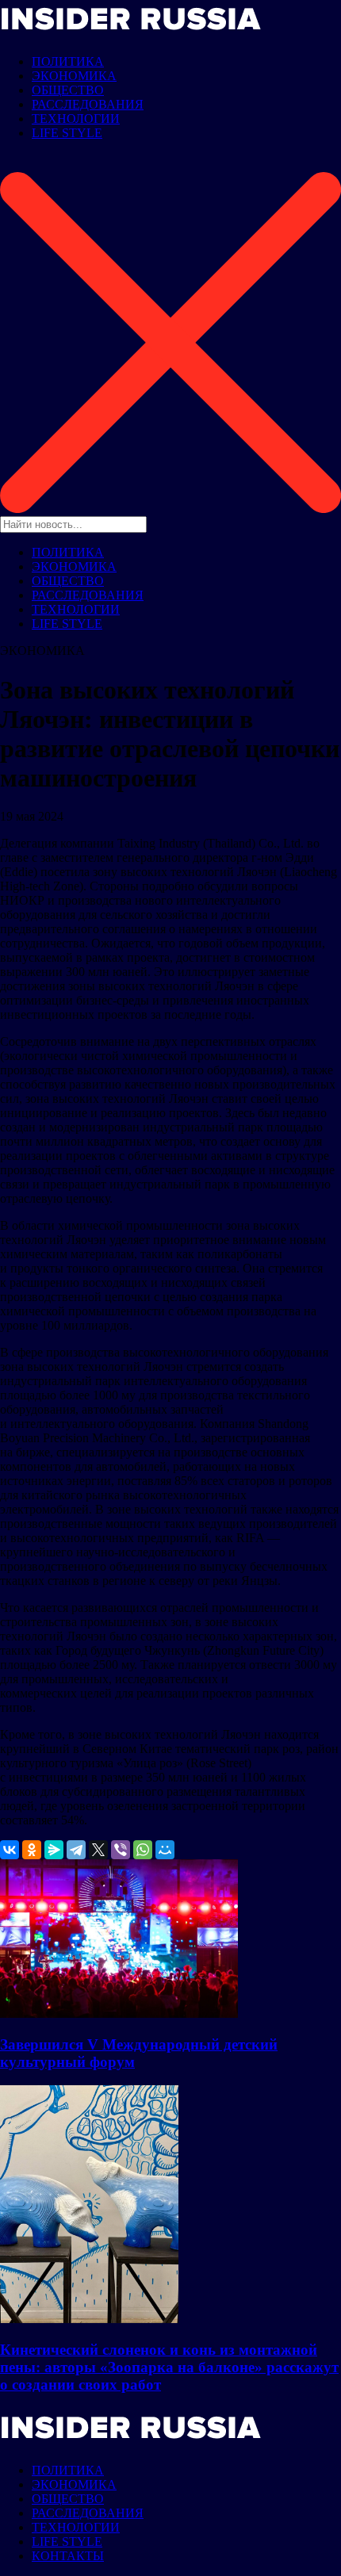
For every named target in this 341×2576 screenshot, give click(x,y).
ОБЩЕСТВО (68, 90)
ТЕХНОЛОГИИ (76, 119)
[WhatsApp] (143, 1850)
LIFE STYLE (67, 133)
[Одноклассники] (32, 1850)
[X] (98, 1850)
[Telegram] (76, 1850)
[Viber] (121, 1850)
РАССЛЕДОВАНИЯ (88, 104)
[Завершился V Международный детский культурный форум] (119, 2013)
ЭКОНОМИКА (74, 76)
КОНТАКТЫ (68, 2556)
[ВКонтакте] (10, 1850)
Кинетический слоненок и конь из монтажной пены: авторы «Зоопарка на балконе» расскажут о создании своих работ (169, 2367)
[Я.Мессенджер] (54, 1850)
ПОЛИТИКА (68, 61)
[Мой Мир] (165, 1850)
